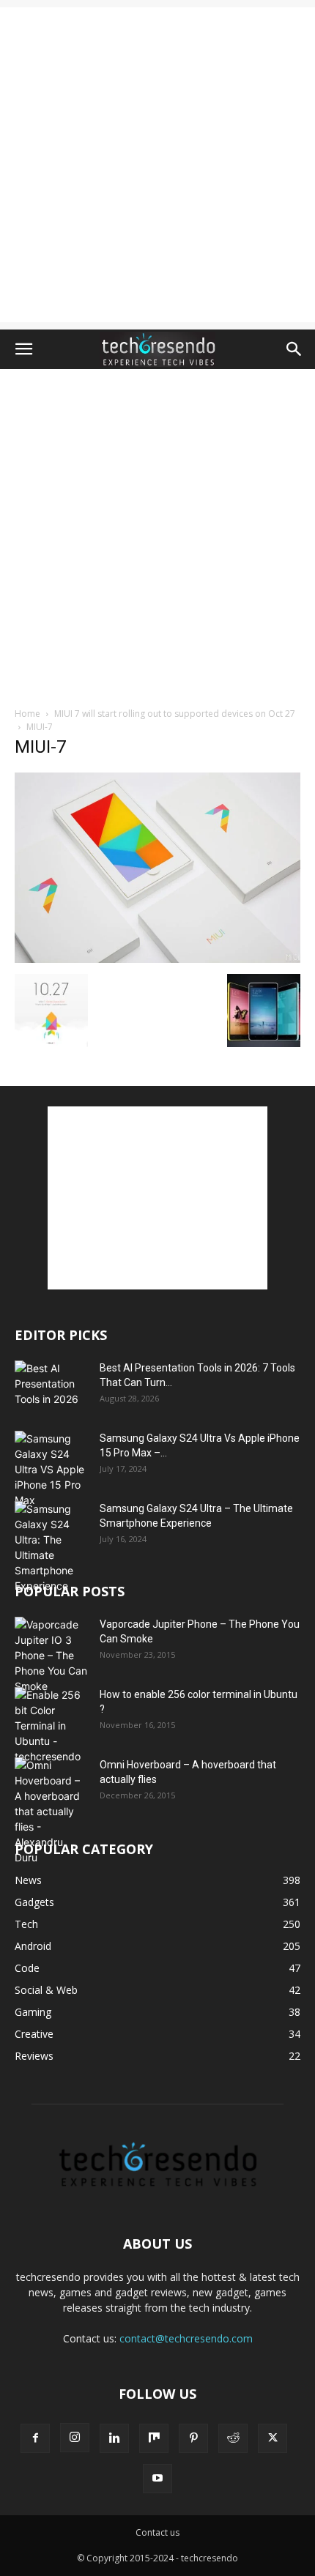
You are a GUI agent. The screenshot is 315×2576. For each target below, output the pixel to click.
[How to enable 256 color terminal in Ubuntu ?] (51, 1726)
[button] (23, 349)
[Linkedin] (114, 2438)
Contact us (157, 2532)
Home (27, 714)
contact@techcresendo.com (186, 2338)
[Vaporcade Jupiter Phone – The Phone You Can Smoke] (51, 1655)
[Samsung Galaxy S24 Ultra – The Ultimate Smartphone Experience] (51, 1547)
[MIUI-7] (157, 959)
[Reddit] (233, 2438)
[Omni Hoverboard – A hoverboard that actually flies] (51, 1811)
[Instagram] (75, 2438)
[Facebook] (35, 2438)
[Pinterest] (193, 2438)
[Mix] (154, 2438)
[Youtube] (157, 2479)
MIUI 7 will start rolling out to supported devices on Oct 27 (175, 714)
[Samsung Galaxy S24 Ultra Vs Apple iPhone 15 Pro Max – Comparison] (51, 1469)
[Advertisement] (157, 165)
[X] (273, 2438)
